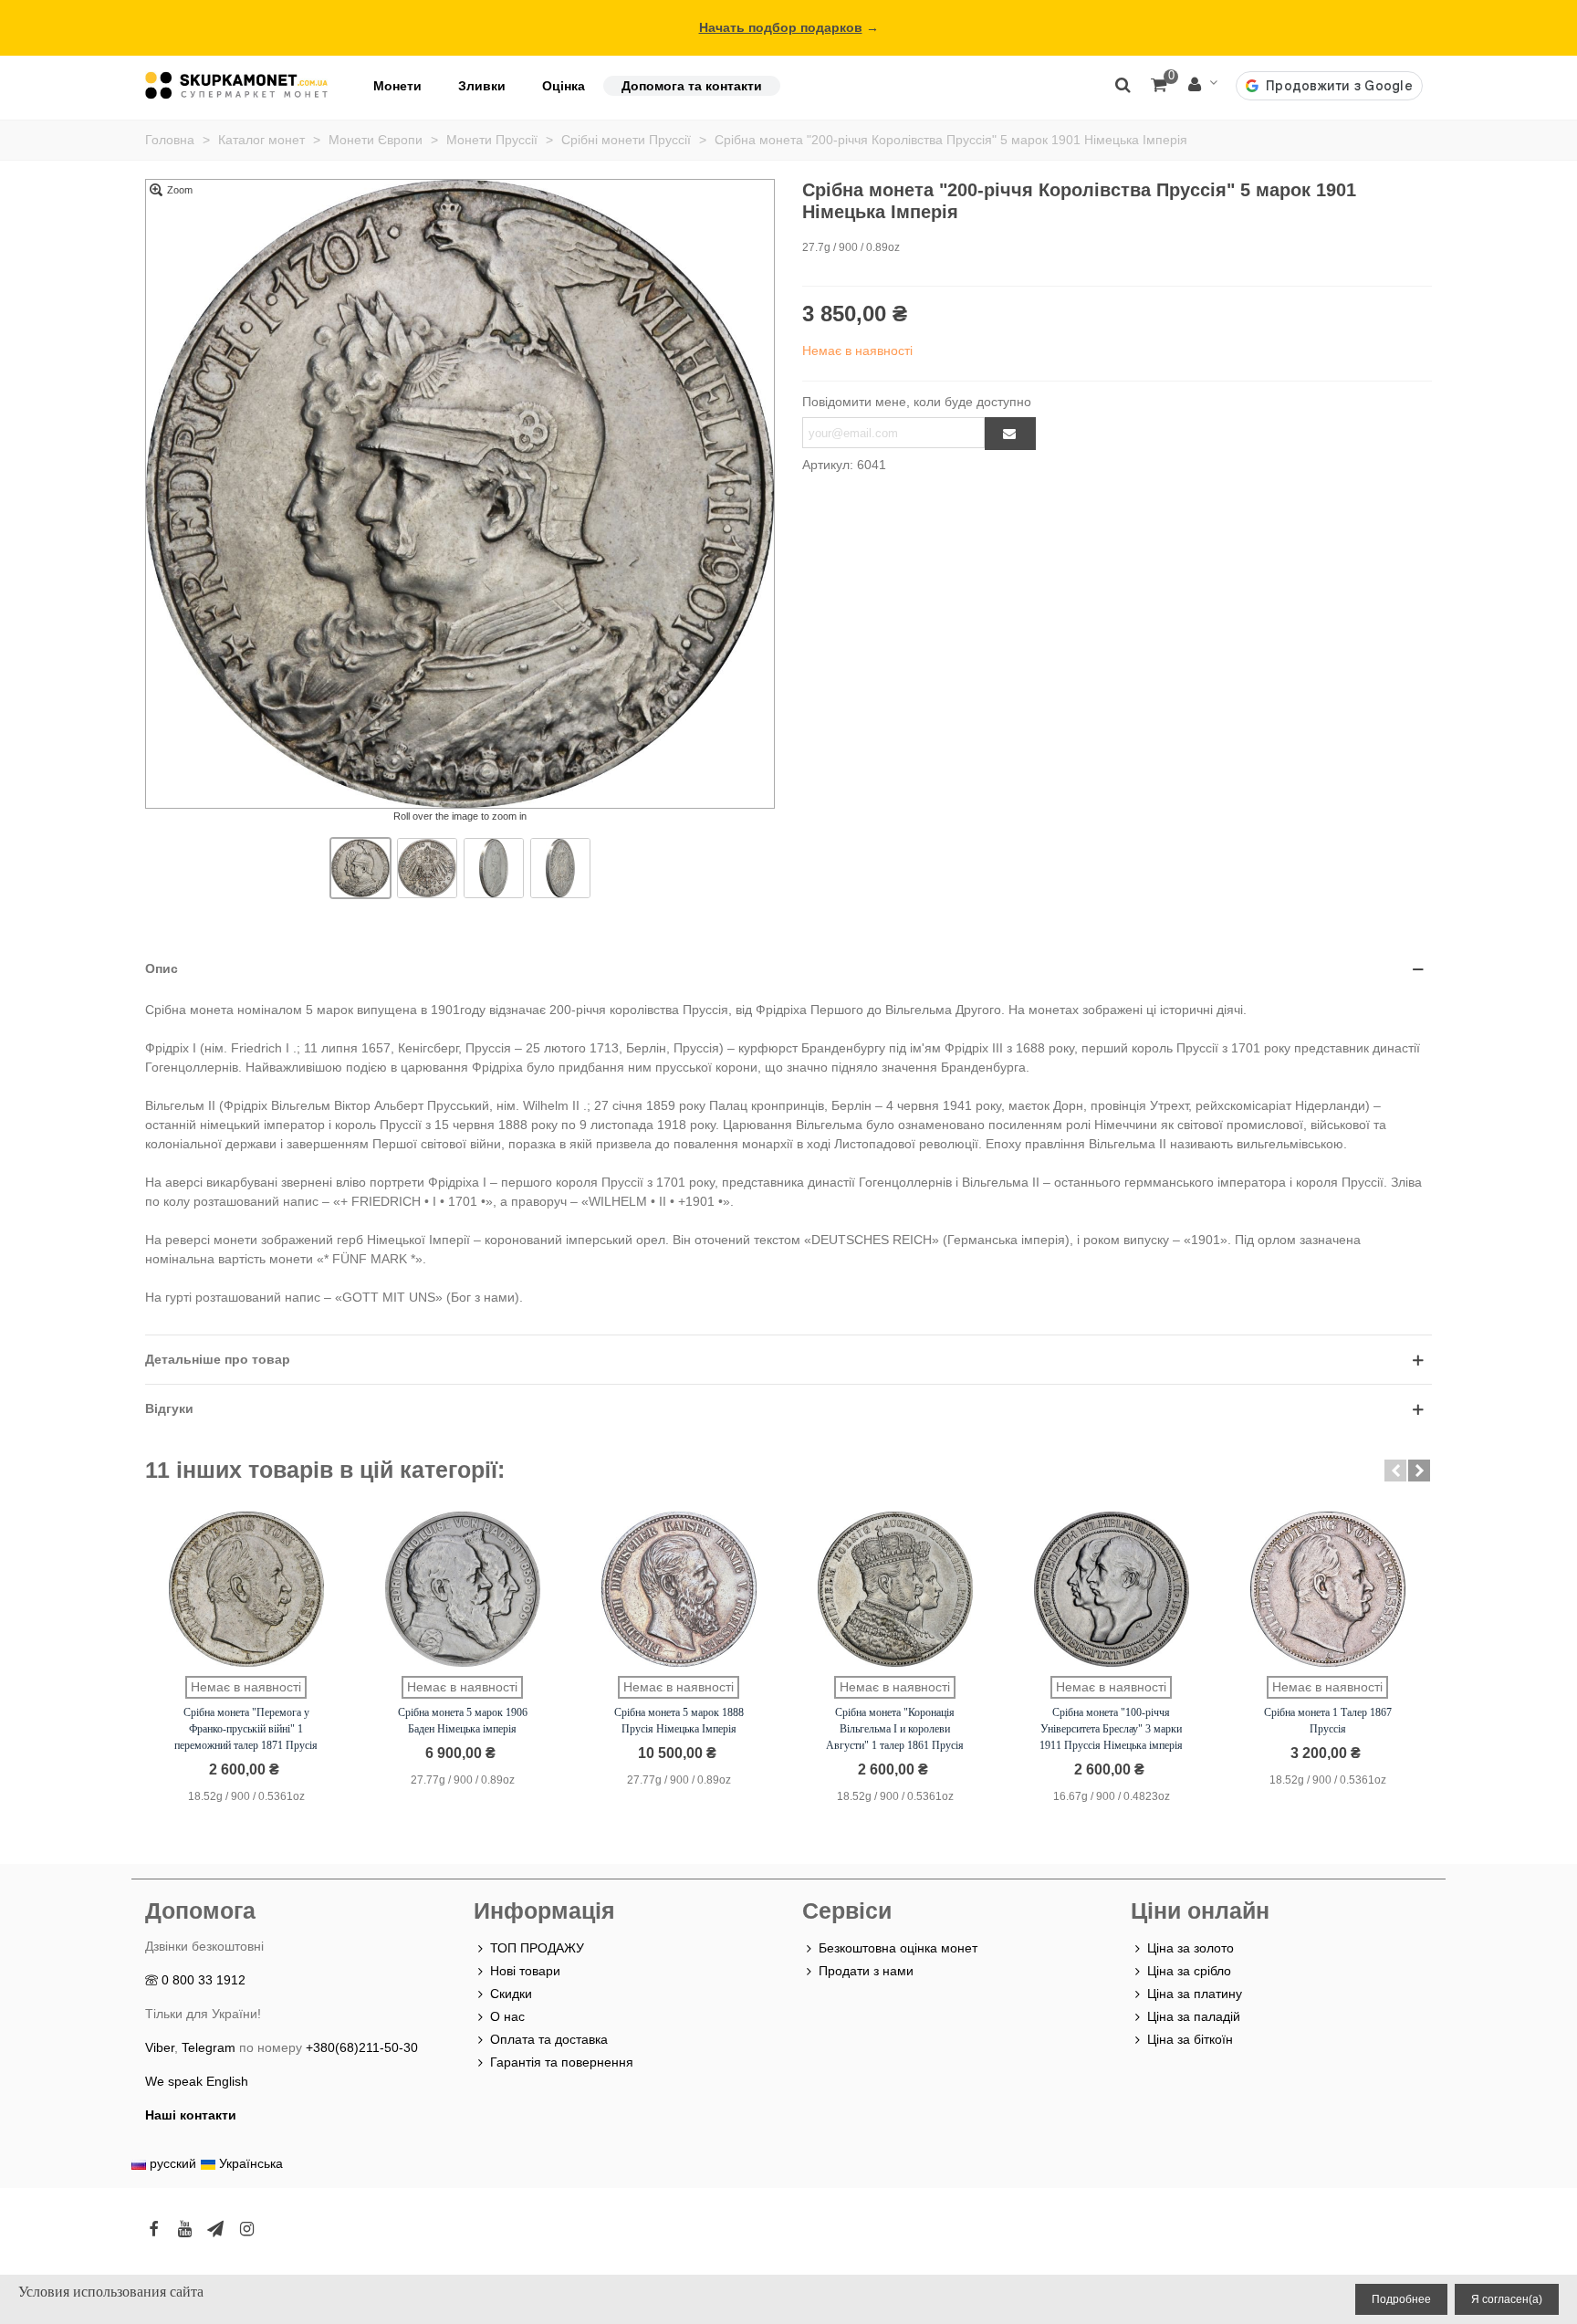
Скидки (511, 1994)
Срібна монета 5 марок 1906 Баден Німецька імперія (463, 1721)
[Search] (1123, 84)
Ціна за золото (1191, 1948)
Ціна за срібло (1189, 1971)
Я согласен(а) (1507, 2299)
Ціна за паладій (1194, 2016)
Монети (397, 86)
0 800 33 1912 (204, 1980)
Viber (160, 2047)
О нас (507, 2016)
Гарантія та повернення (562, 2062)
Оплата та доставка (549, 2039)
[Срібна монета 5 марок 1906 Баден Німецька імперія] (463, 1589)
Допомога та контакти (692, 86)
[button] (1395, 1471)
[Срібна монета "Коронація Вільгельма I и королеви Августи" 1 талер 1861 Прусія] (895, 1589)
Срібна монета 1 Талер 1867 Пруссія (1328, 1721)
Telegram (209, 2047)
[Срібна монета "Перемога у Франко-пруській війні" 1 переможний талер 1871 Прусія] (246, 1589)
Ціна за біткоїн (1190, 2039)
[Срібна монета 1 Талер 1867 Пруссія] (1328, 1589)
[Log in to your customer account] (1203, 85)
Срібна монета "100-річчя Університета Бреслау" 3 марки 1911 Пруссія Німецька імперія (1111, 1729)
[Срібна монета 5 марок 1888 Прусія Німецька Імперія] (679, 1589)
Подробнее (1401, 2299)
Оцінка (564, 86)
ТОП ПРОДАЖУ (537, 1948)
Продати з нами (866, 1971)
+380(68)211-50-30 (362, 2047)
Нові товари (525, 1971)
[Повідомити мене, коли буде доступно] (1010, 434)
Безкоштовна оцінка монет (898, 1948)
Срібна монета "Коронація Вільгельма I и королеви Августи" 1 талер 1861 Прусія (895, 1729)
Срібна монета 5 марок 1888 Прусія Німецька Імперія (679, 1721)
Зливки (482, 86)
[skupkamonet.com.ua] (236, 85)
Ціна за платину (1195, 1994)
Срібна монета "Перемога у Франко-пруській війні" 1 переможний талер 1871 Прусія (246, 1729)
